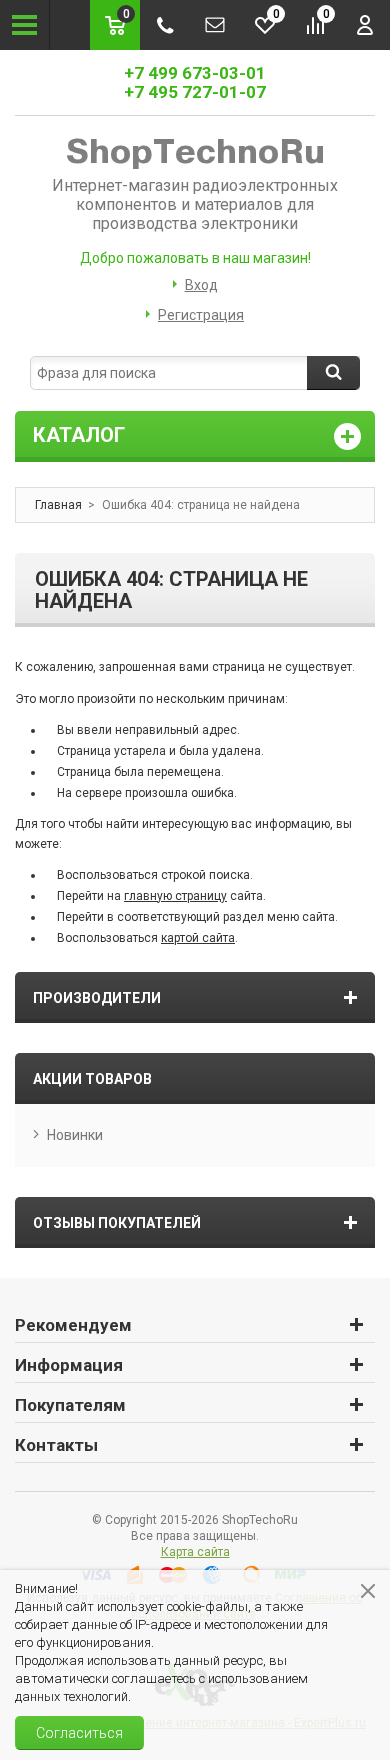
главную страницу (175, 896)
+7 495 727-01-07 (195, 92)
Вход (201, 285)
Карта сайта (195, 1552)
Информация (69, 1365)
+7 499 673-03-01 (195, 73)
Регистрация (201, 315)
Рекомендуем (73, 1325)
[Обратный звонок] (165, 25)
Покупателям (70, 1405)
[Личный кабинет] (365, 25)
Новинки (75, 1135)
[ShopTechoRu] (195, 152)
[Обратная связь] (215, 25)
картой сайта (198, 938)
